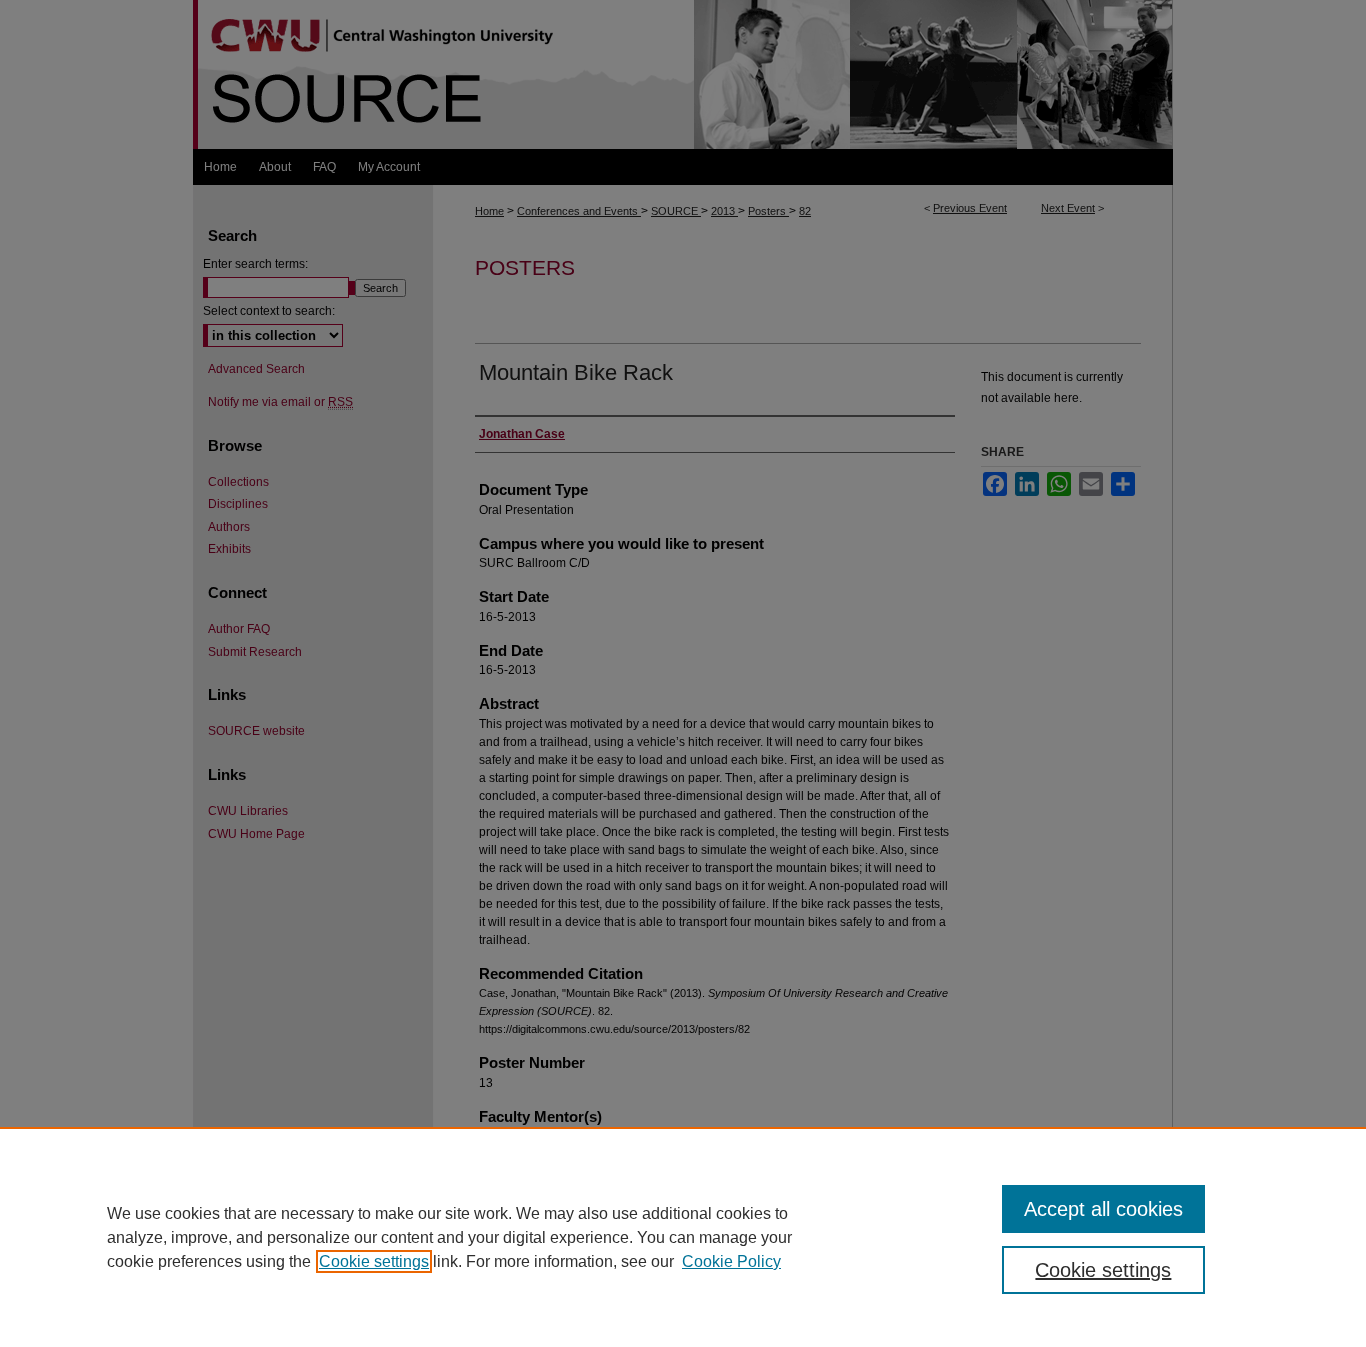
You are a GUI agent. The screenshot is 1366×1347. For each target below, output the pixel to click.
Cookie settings (374, 1261)
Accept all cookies (1103, 1209)
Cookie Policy (731, 1261)
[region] (683, 1237)
